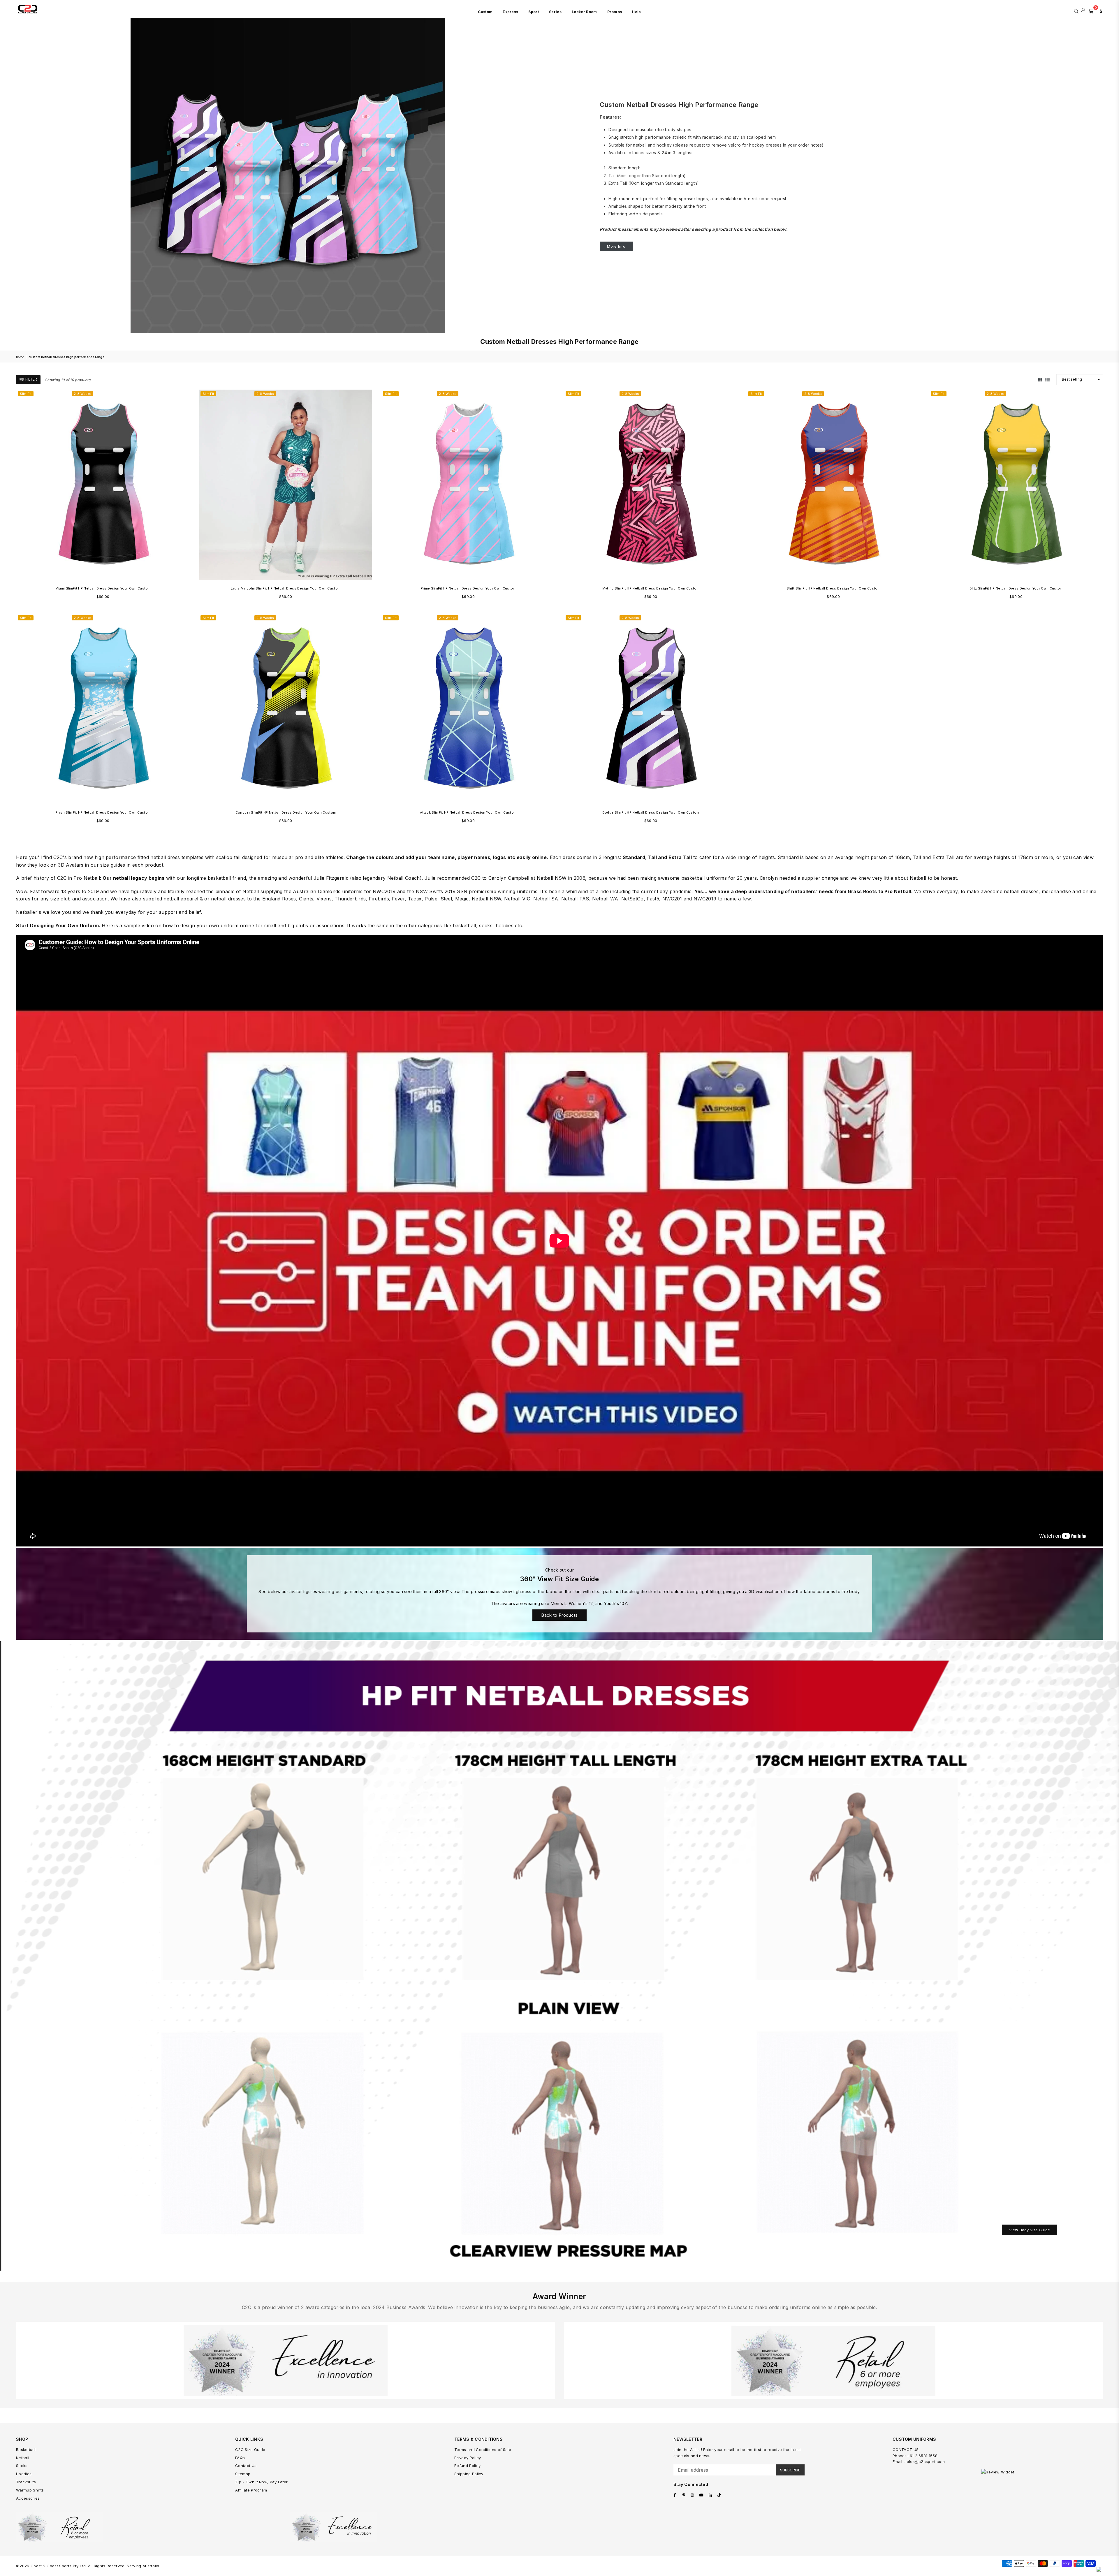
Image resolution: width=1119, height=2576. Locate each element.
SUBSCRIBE (790, 2470)
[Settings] (1099, 10)
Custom (485, 12)
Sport (534, 12)
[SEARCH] (1076, 10)
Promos (615, 12)
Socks (22, 2466)
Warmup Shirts (30, 2490)
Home (20, 357)
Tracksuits (26, 2482)
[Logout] (1083, 10)
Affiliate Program (251, 2490)
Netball (23, 2458)
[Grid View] (1040, 379)
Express (510, 12)
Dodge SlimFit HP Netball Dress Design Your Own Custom (651, 812)
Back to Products (559, 1615)
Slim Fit (26, 394)
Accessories (28, 2498)
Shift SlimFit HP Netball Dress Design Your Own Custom (833, 588)
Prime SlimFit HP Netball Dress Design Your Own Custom (468, 588)
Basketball (26, 2450)
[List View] (1047, 379)
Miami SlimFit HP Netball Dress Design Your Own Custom (103, 588)
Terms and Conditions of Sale (483, 2450)
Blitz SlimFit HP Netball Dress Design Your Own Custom (1016, 588)
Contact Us (246, 2466)
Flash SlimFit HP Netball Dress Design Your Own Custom (103, 812)
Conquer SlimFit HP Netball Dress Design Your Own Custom (286, 812)
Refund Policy (467, 2466)
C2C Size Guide (250, 2450)
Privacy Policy (468, 2458)
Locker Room (584, 12)
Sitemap (243, 2474)
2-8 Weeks (82, 394)
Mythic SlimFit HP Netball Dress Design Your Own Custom (651, 588)
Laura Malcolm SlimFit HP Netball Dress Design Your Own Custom (286, 588)
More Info (616, 246)
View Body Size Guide (1030, 2230)
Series (555, 12)
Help (636, 12)
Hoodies (24, 2474)
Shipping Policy (469, 2474)
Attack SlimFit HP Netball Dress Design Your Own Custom (468, 812)
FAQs (240, 2458)
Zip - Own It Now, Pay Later (262, 2482)
